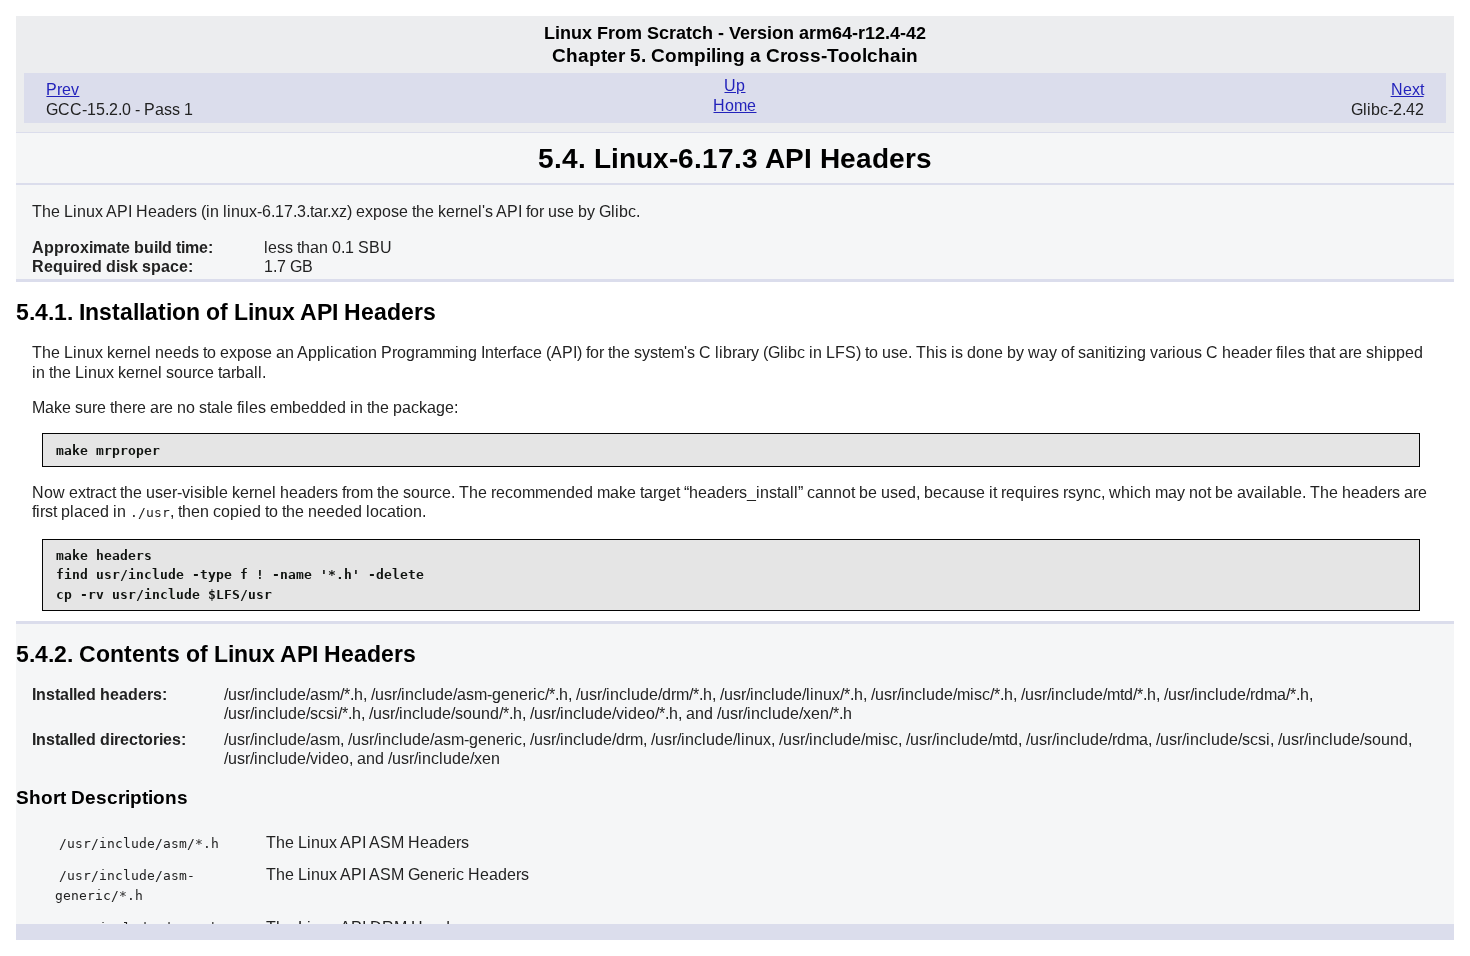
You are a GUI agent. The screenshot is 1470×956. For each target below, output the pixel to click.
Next (1407, 89)
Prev (62, 89)
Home (734, 105)
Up (734, 85)
